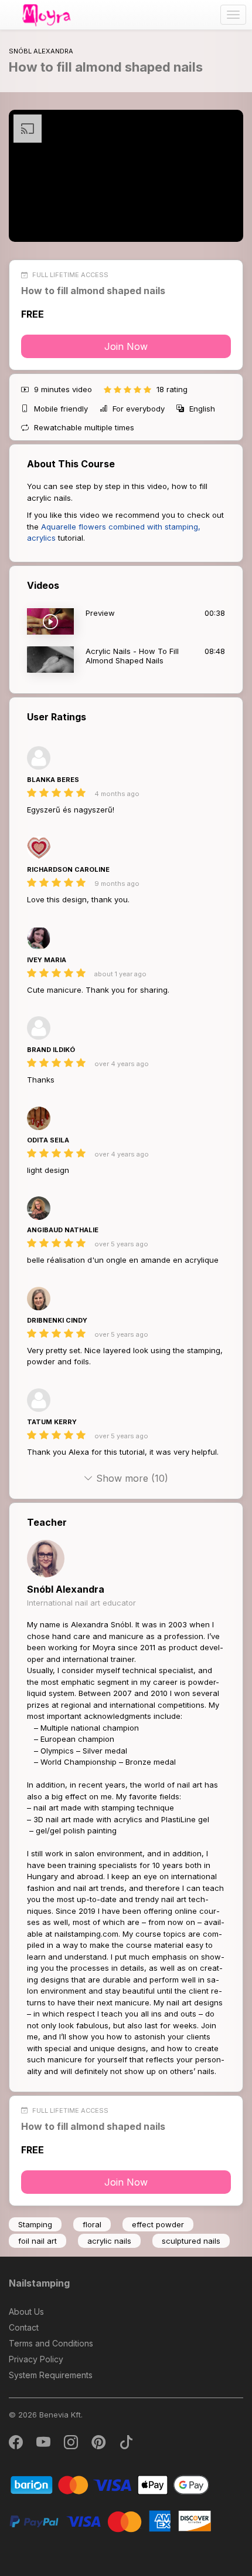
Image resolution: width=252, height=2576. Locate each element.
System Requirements (51, 2375)
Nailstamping (39, 2283)
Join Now (126, 346)
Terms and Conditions (51, 2343)
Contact (24, 2327)
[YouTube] (44, 2445)
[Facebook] (17, 2445)
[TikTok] (126, 2445)
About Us (26, 2312)
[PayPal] (110, 2521)
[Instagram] (72, 2445)
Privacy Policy (36, 2359)
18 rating (172, 389)
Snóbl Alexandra (66, 1589)
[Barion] (110, 2484)
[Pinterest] (99, 2445)
